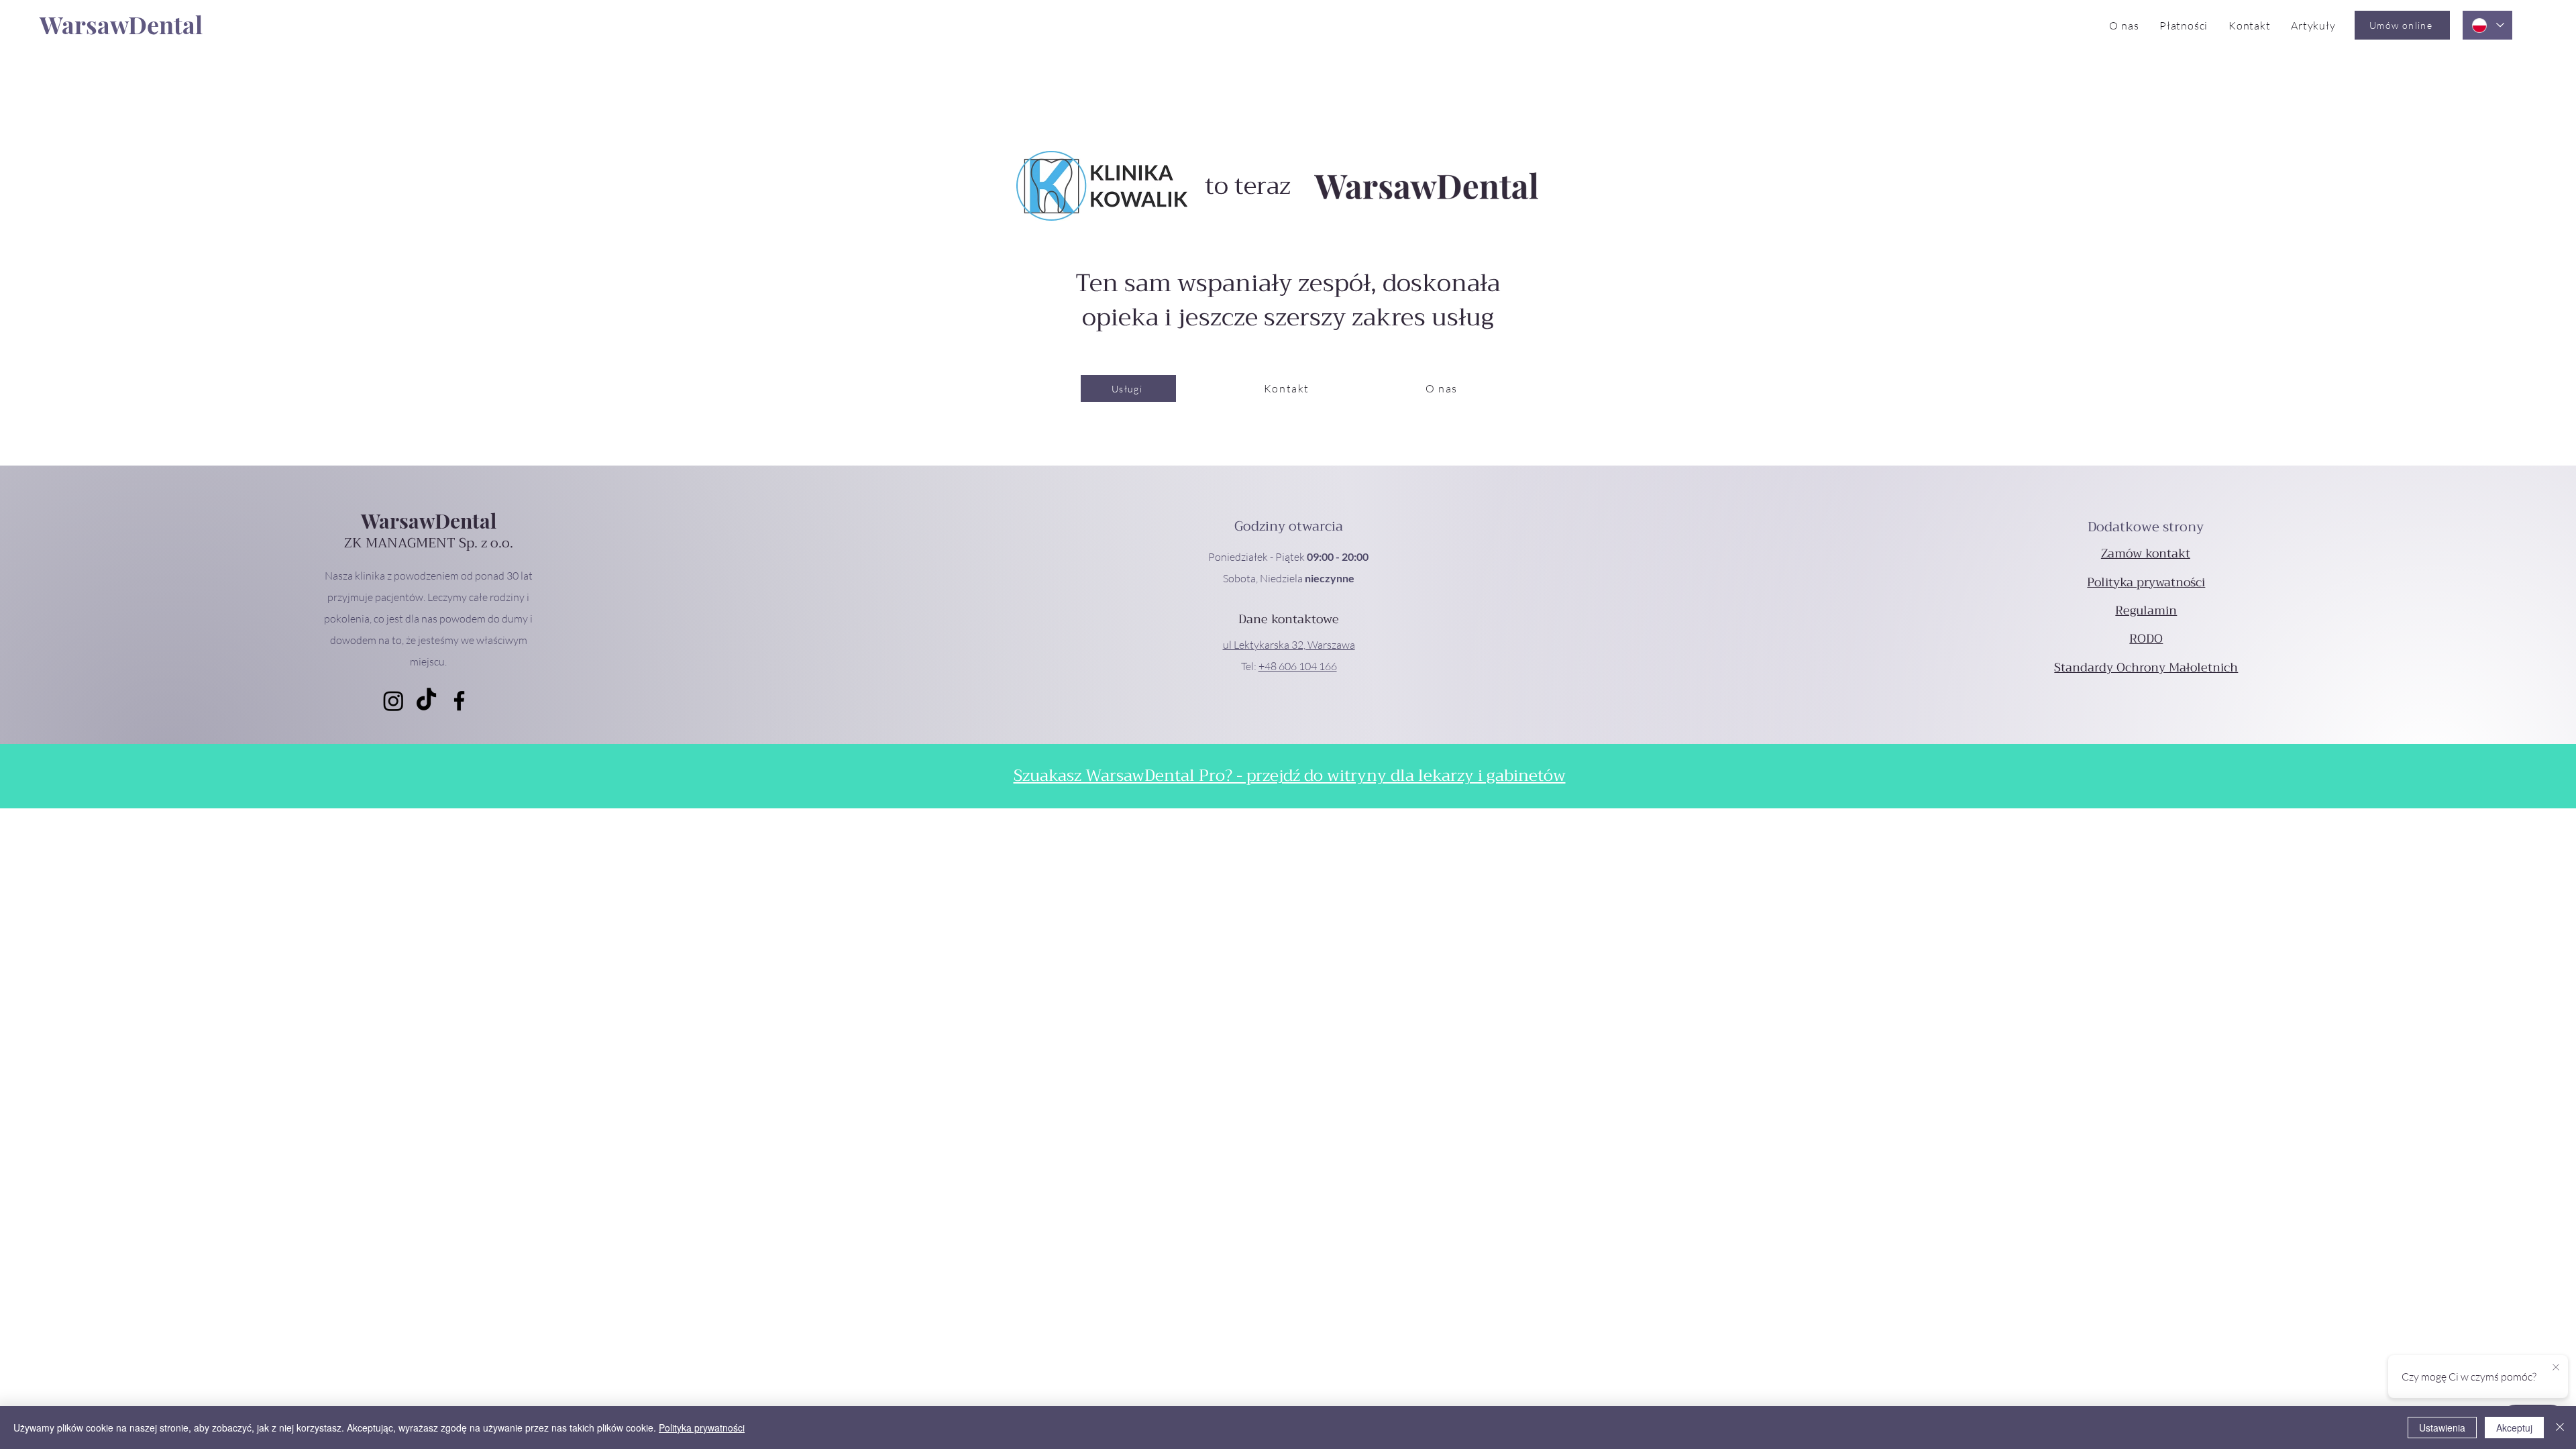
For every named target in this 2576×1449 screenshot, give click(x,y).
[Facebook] (459, 701)
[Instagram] (393, 701)
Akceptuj (2514, 1428)
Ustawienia (2442, 1428)
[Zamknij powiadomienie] (2556, 1368)
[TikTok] (426, 701)
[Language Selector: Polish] (2487, 25)
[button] (1289, 645)
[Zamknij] (2560, 1428)
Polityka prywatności (702, 1428)
